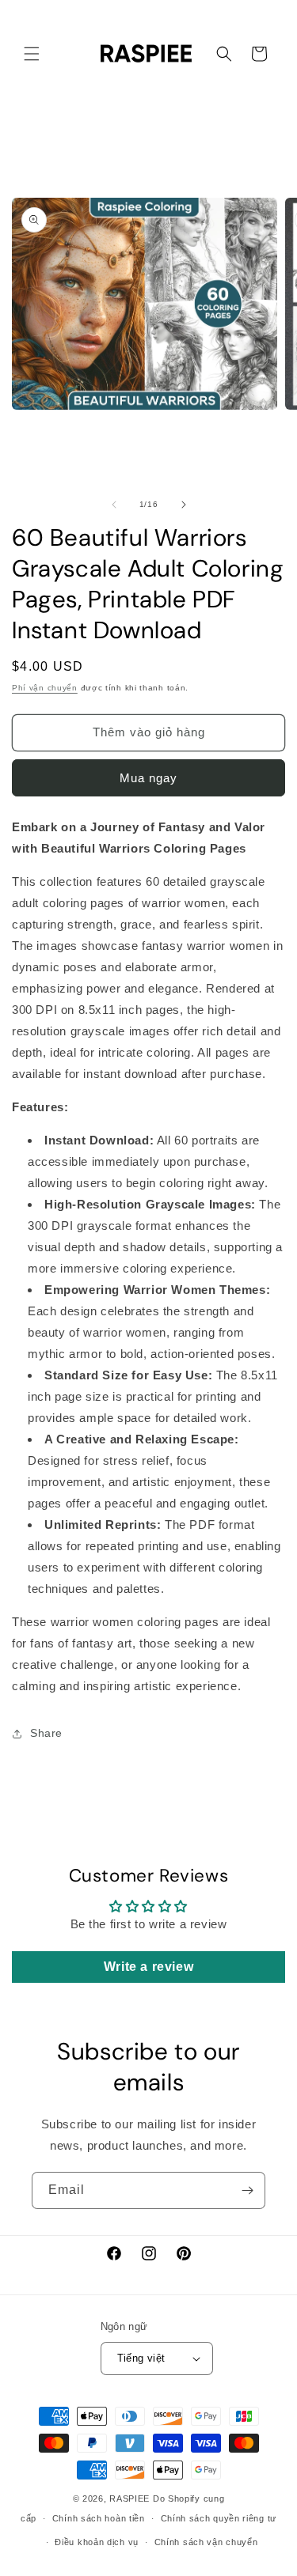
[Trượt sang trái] (114, 505)
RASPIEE (129, 2498)
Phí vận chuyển (45, 688)
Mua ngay (148, 778)
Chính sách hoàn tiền (99, 2518)
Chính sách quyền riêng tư (219, 2518)
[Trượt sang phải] (184, 505)
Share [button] (46, 1733)
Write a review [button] (148, 1967)
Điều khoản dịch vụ (97, 2542)
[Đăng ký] (247, 2190)
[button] (32, 54)
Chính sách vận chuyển (206, 2542)
